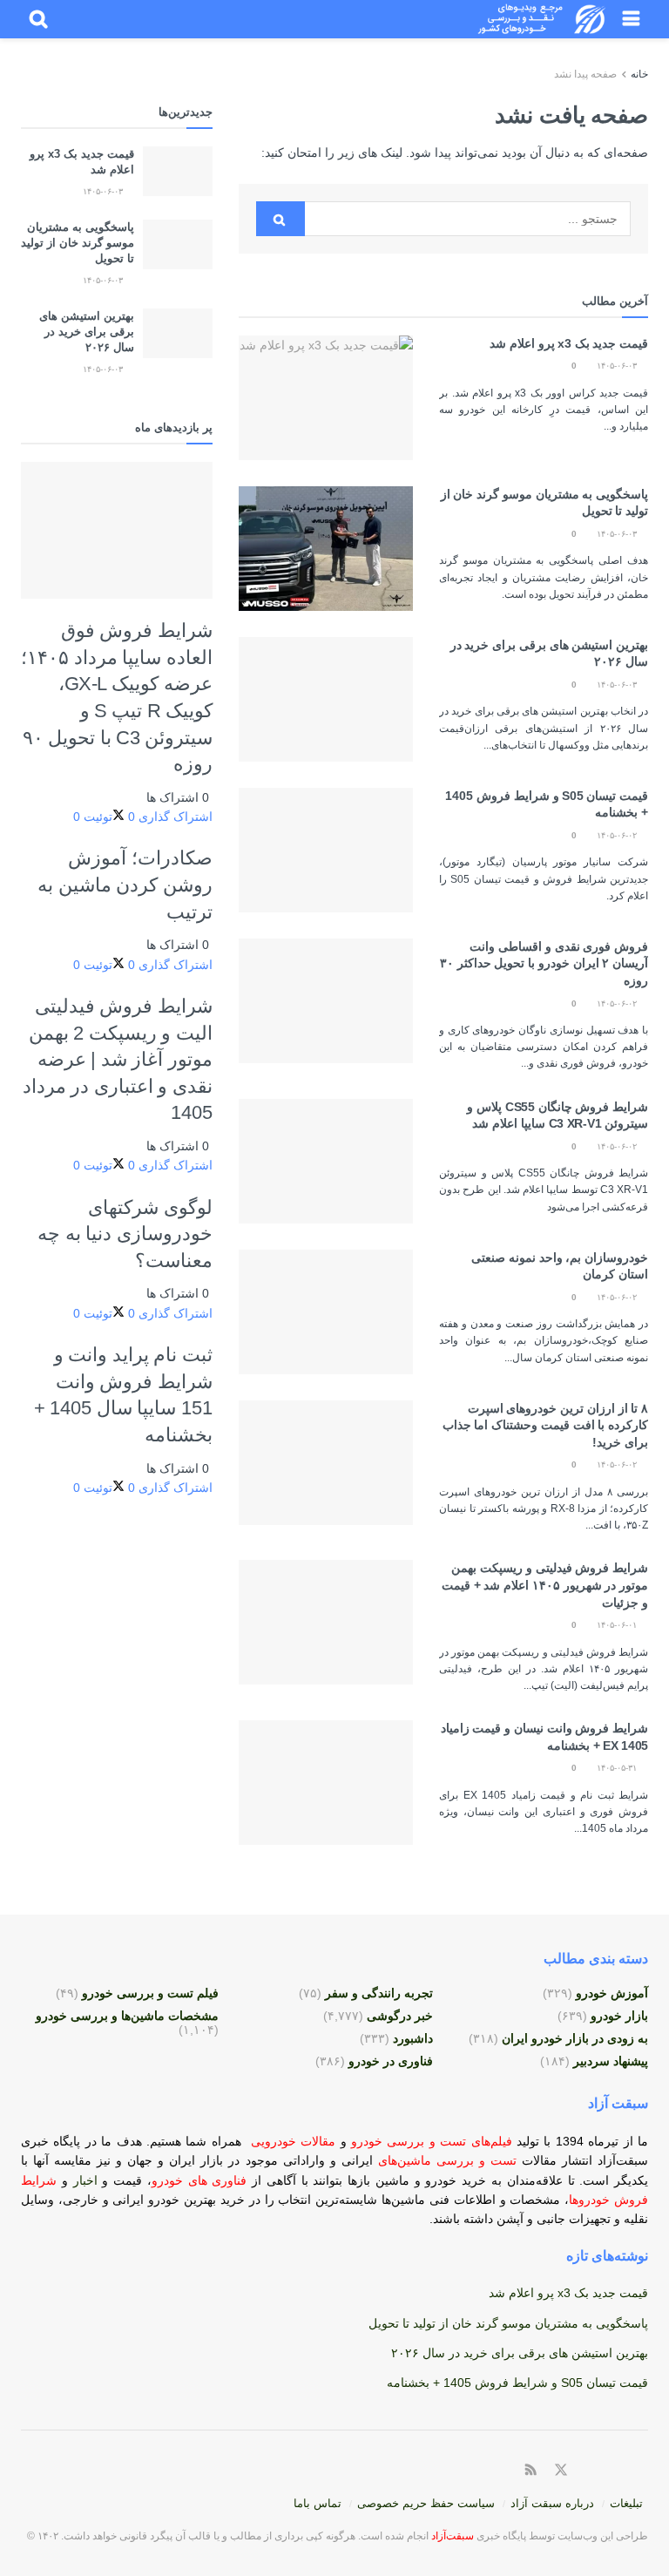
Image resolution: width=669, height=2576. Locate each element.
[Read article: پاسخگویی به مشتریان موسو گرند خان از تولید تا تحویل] (326, 549)
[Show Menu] (631, 19)
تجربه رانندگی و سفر (379, 1993)
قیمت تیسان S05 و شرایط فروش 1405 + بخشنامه (517, 2383)
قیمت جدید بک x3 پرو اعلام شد (569, 343)
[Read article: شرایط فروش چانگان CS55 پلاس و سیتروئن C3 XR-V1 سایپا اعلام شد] (326, 1161)
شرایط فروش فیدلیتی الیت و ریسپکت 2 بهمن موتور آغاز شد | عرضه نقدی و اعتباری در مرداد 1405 (118, 1060)
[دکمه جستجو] (38, 19)
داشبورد (413, 2038)
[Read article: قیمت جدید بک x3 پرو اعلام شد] (326, 398)
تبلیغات (626, 2503)
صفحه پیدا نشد (585, 74)
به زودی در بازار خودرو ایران (575, 2038)
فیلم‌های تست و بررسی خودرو (432, 2141)
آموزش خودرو (612, 1993)
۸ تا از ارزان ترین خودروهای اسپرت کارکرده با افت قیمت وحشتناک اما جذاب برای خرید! (545, 1425)
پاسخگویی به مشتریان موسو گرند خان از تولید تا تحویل (78, 243)
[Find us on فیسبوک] (583, 2471)
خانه (638, 74)
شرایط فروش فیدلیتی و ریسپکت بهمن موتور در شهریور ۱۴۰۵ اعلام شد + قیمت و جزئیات (545, 1585)
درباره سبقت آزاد (552, 2503)
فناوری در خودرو (391, 2061)
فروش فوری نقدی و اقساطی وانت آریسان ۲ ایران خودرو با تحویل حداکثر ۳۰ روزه (544, 963)
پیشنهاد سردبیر (611, 2061)
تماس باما (318, 2503)
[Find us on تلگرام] (603, 2471)
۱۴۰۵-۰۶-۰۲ (618, 835)
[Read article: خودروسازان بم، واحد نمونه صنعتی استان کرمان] (326, 1312)
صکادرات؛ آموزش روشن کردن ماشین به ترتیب (125, 885)
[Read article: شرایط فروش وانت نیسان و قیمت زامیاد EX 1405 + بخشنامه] (326, 1783)
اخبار (88, 2180)
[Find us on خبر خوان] (531, 2471)
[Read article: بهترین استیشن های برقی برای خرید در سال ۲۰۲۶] (326, 699)
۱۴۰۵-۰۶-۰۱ (618, 1625)
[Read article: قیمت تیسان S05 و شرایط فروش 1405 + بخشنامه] (326, 850)
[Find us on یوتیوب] (643, 2471)
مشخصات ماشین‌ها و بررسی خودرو (127, 2016)
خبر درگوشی (400, 2016)
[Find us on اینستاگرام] (623, 2471)
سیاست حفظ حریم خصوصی (426, 2503)
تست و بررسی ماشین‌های (400, 2160)
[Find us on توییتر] (561, 2471)
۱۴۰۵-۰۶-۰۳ (618, 366)
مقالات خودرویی (293, 2141)
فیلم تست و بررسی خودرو (150, 1993)
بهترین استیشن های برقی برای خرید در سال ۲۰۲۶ (87, 332)
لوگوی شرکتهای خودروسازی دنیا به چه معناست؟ (125, 1234)
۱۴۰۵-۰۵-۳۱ (618, 1768)
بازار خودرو (619, 2016)
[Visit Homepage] (542, 19)
